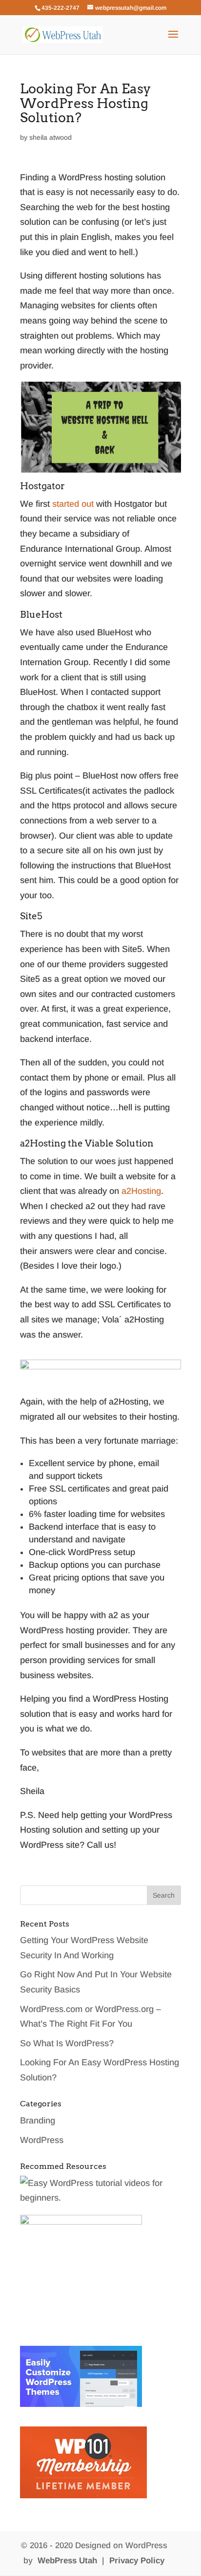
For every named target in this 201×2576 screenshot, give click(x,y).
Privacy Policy (137, 2561)
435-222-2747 (60, 8)
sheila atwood (50, 137)
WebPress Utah (67, 2561)
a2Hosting (141, 1191)
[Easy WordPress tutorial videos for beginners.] (100, 2198)
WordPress (42, 2140)
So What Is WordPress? (67, 2043)
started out (73, 504)
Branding (38, 2121)
